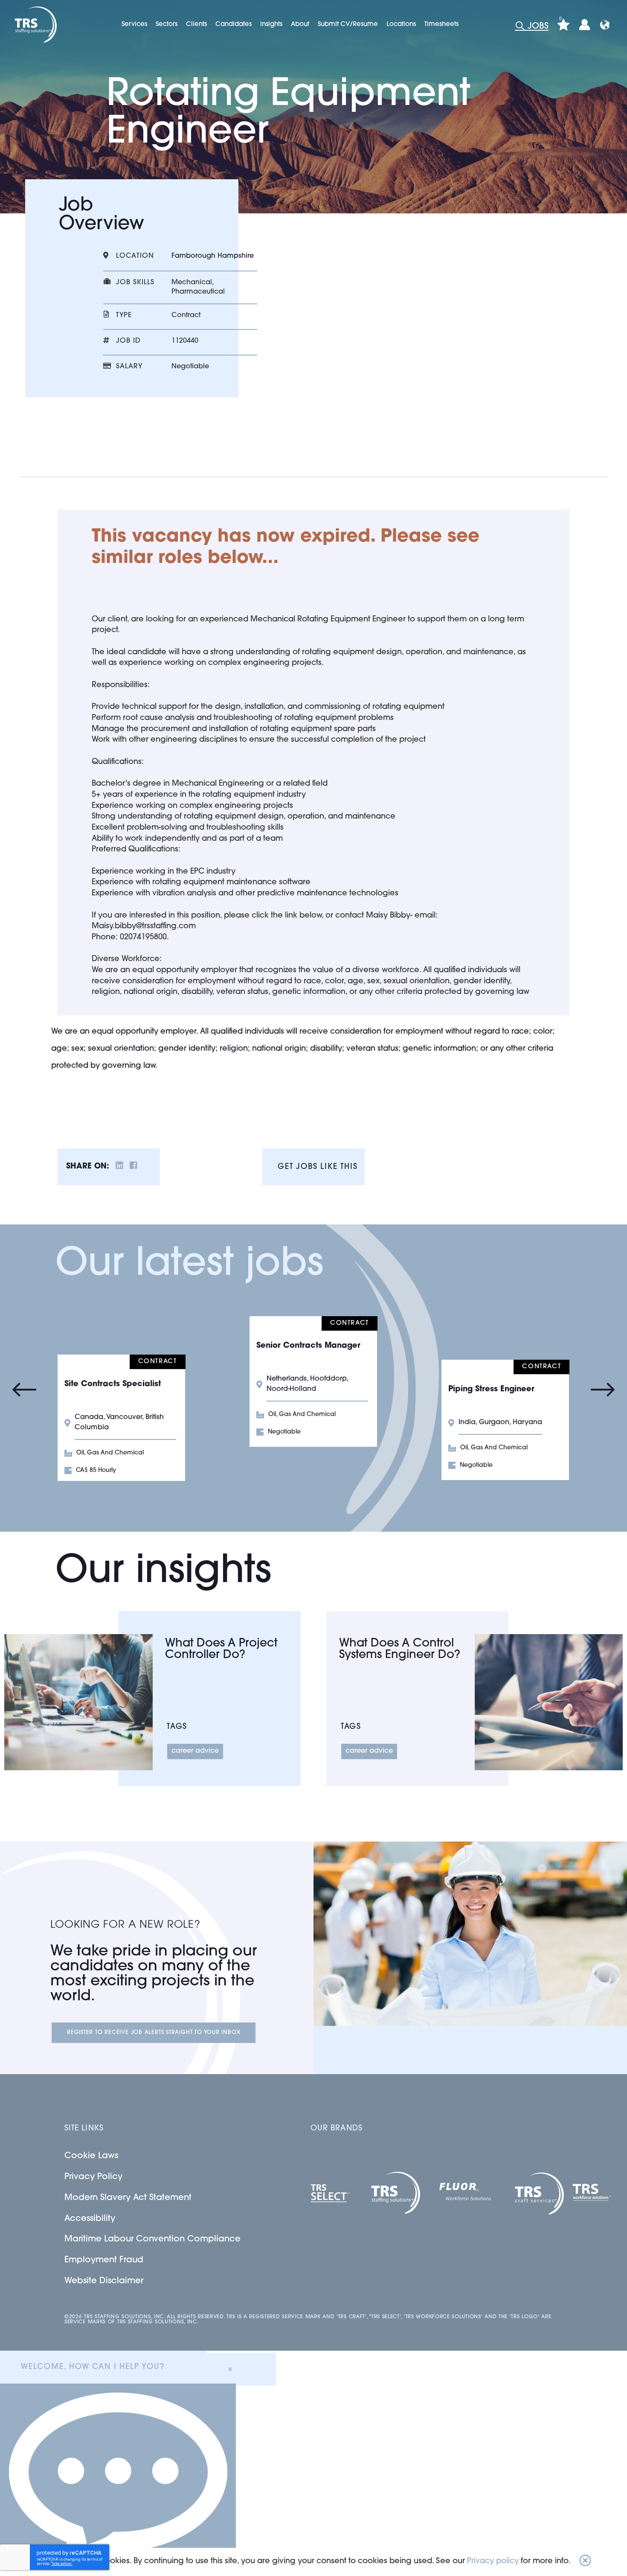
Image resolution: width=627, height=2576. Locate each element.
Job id (128, 341)
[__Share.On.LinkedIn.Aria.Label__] (119, 1167)
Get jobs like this (318, 1167)
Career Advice (195, 1751)
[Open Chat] (118, 2480)
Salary (129, 367)
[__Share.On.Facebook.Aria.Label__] (134, 1167)
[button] (585, 2562)
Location (135, 256)
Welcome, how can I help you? (93, 2367)
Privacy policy (493, 2561)
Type (124, 315)
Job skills (135, 283)
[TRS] (35, 25)
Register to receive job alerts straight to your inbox (154, 2033)
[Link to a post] (78, 1702)
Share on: (88, 1167)
